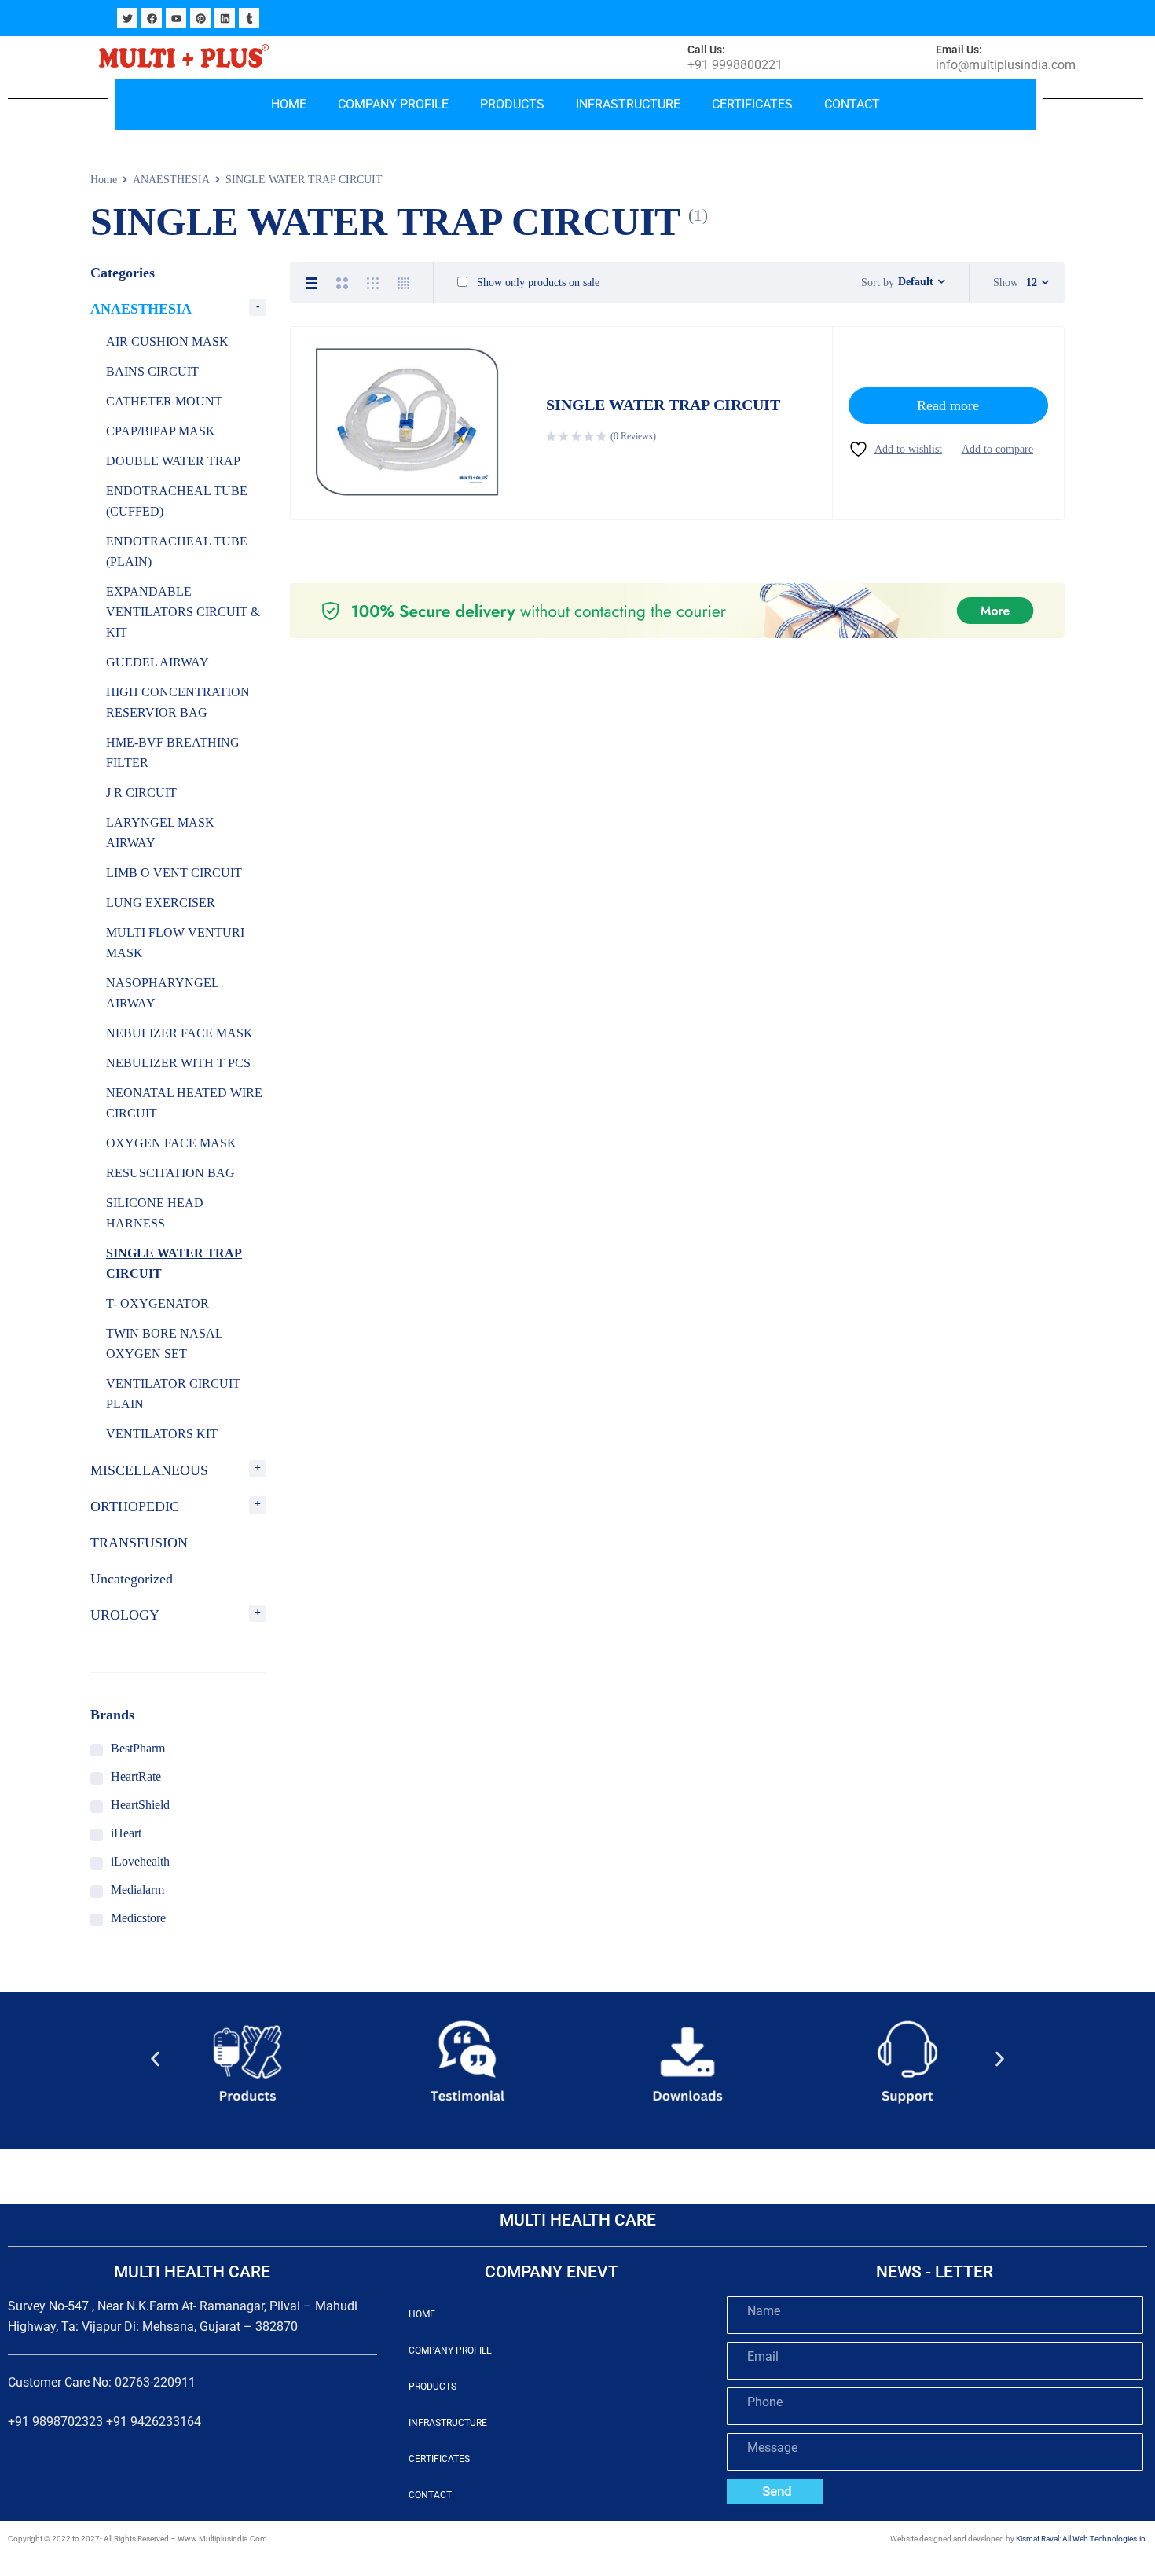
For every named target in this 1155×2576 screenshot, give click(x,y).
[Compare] (997, 449)
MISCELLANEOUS (149, 1470)
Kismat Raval (1038, 2539)
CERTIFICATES (752, 104)
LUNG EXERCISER (161, 903)
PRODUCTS (512, 104)
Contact (852, 104)
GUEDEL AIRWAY (158, 662)
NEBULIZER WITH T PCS (178, 1063)
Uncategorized (132, 1579)
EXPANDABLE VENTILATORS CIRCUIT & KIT (183, 612)
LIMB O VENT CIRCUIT (174, 873)
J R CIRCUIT (141, 793)
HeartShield (140, 1805)
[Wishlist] (895, 449)
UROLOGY (125, 1615)
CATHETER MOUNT (164, 401)
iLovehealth (140, 1861)
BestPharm (138, 1748)
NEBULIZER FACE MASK (180, 1033)
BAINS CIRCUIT (152, 371)
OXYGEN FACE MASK (171, 1143)
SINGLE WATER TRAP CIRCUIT (663, 405)
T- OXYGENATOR (158, 1303)
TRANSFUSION (139, 1543)
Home (289, 104)
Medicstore (138, 1918)
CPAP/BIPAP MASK (161, 431)
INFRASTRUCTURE (628, 104)
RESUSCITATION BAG (170, 1173)
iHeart (126, 1833)
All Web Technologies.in (1104, 2539)
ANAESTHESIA (171, 180)
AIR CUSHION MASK (167, 341)
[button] (155, 2059)
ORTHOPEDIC (135, 1506)
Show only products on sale (537, 283)
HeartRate (136, 1776)
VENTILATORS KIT (162, 1434)
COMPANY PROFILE (393, 104)
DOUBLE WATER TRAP (173, 461)
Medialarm (137, 1890)
